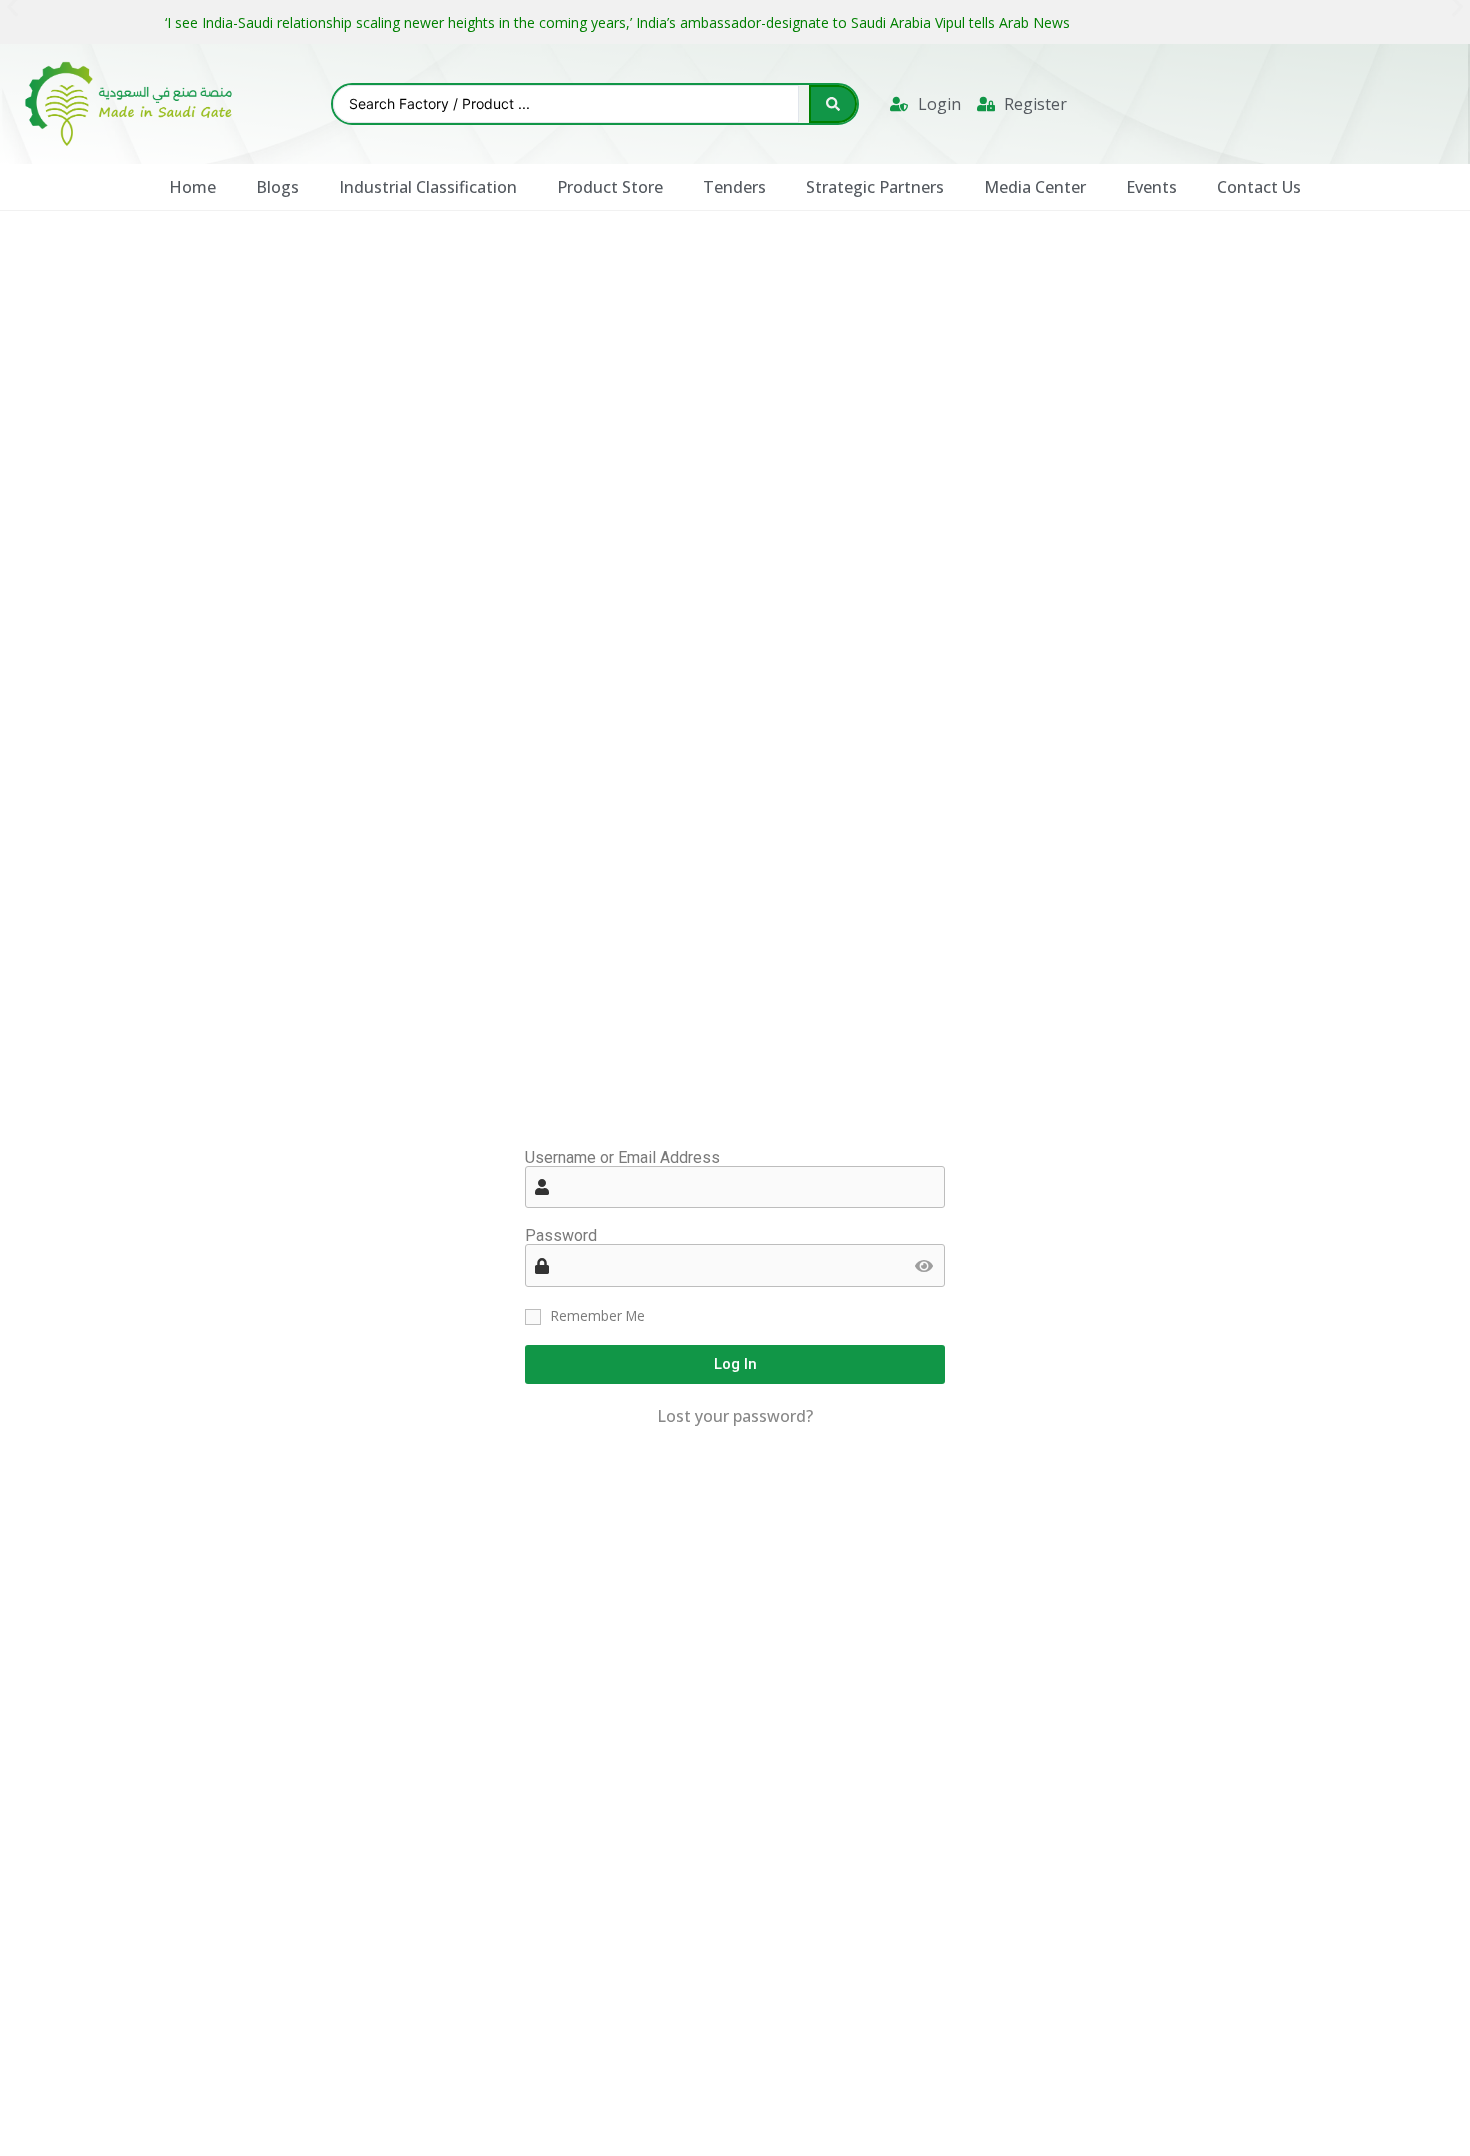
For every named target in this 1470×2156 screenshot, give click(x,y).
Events (1151, 187)
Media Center (1035, 187)
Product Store (610, 187)
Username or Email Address (622, 1158)
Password (561, 1236)
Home (192, 187)
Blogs (277, 187)
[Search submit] (833, 104)
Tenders (734, 187)
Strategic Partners (875, 187)
